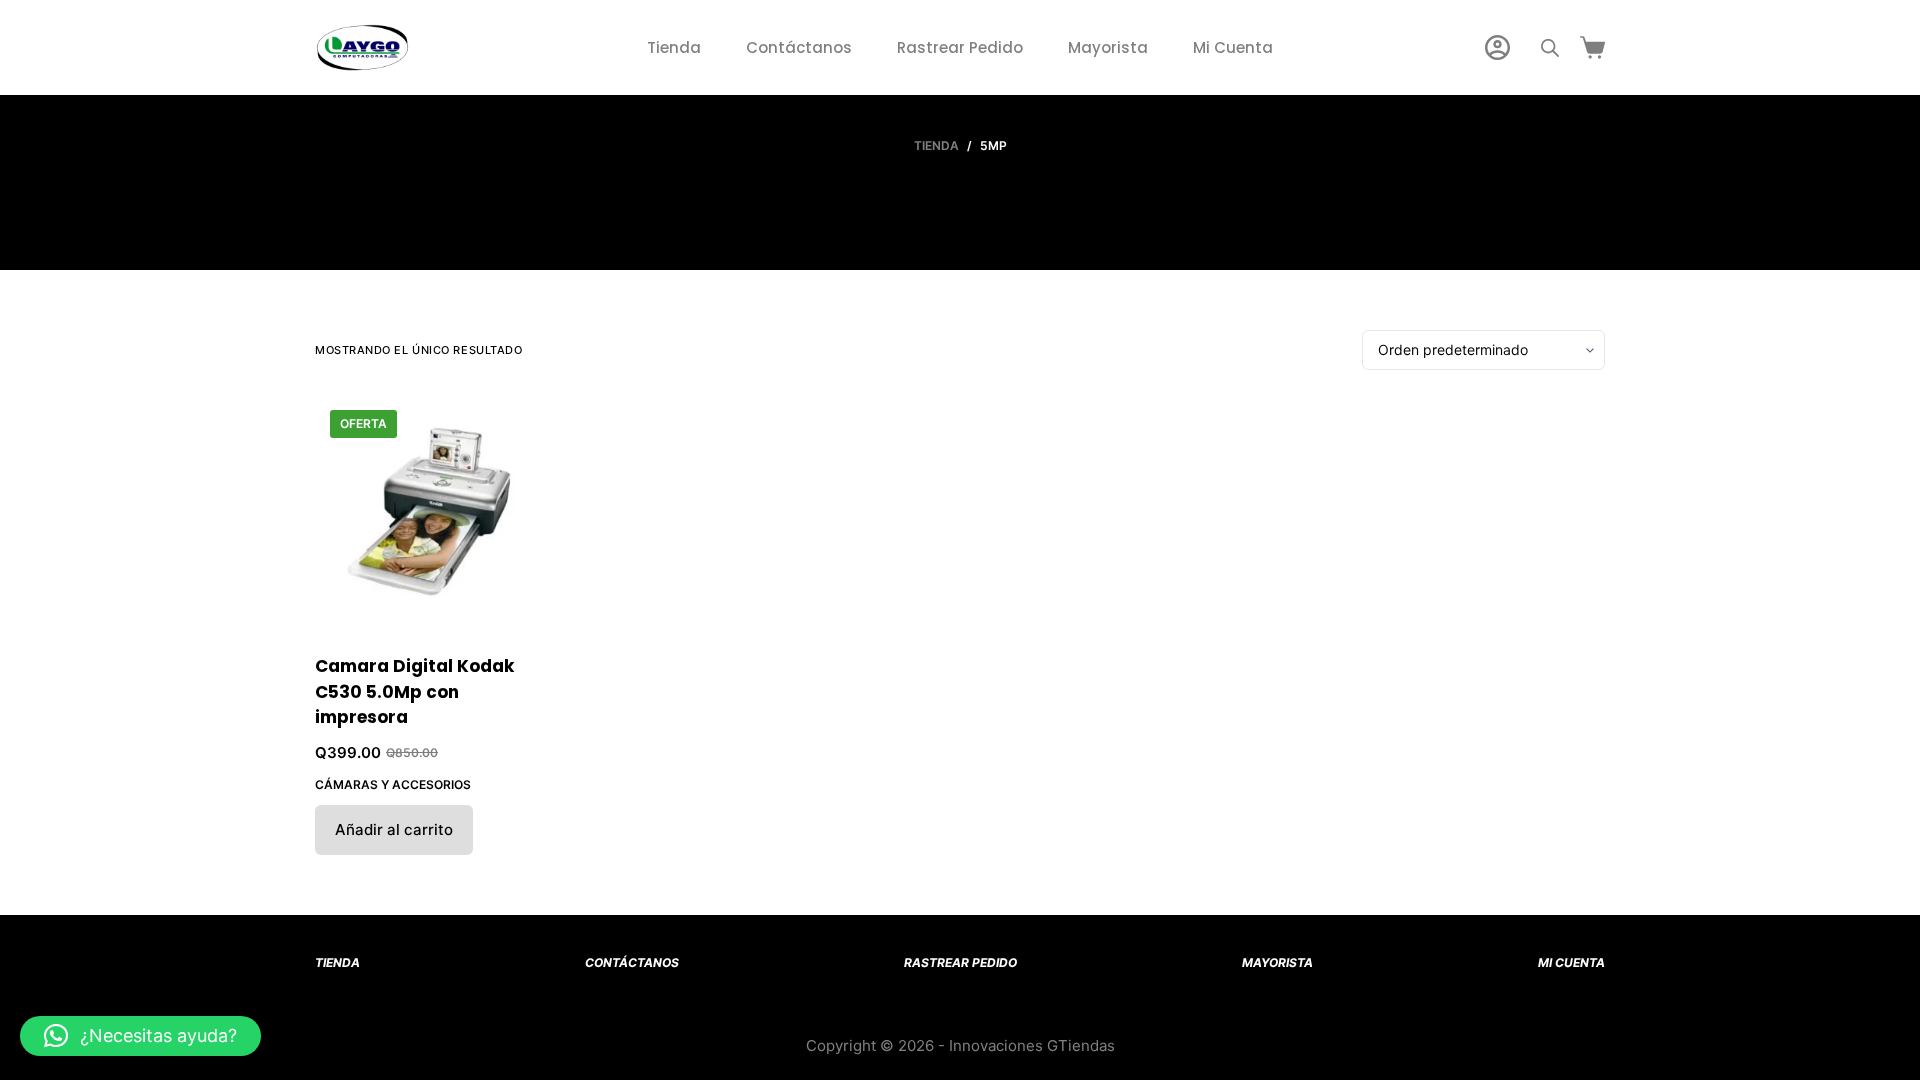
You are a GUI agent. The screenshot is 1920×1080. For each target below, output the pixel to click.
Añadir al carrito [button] (394, 829)
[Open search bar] (1550, 47)
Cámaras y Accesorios (393, 784)
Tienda (674, 47)
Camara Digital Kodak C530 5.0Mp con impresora (414, 691)
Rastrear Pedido (960, 47)
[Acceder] (1497, 47)
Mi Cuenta (1233, 47)
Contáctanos (799, 47)
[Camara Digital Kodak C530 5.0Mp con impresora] (432, 512)
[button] (140, 1036)
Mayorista (1108, 47)
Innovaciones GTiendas (1032, 1045)
